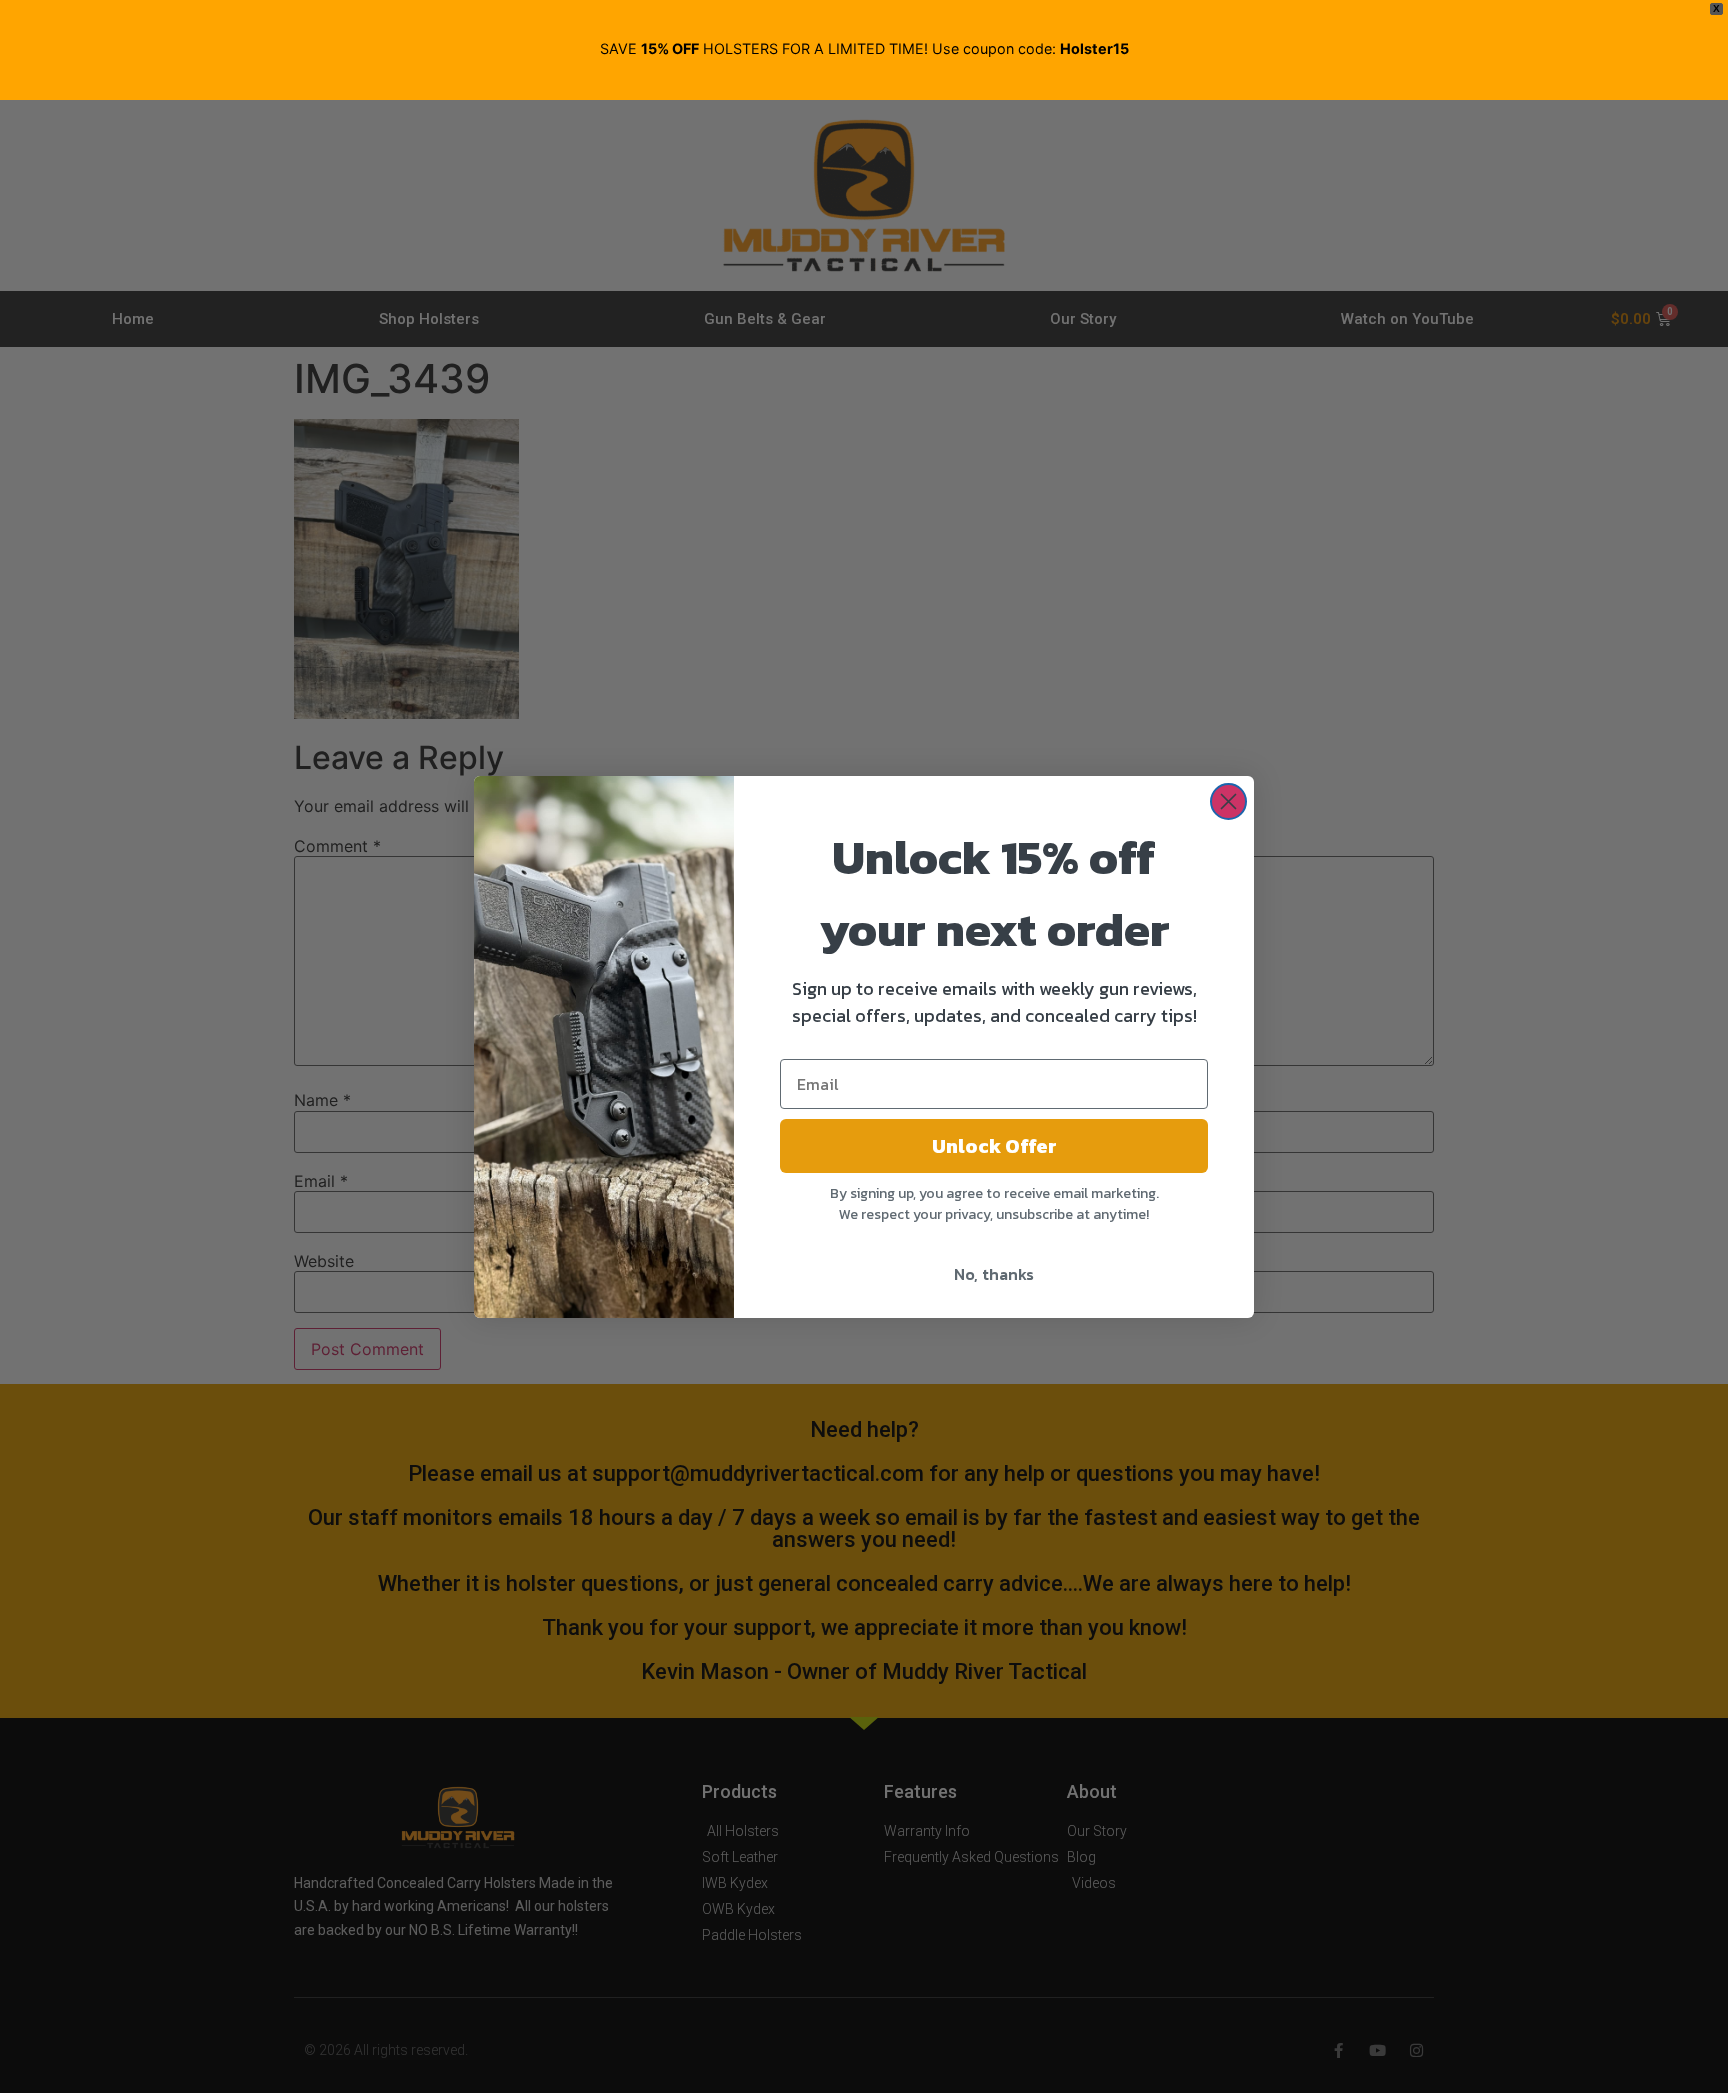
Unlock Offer (994, 1146)
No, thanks (994, 1274)
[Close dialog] (1228, 801)
